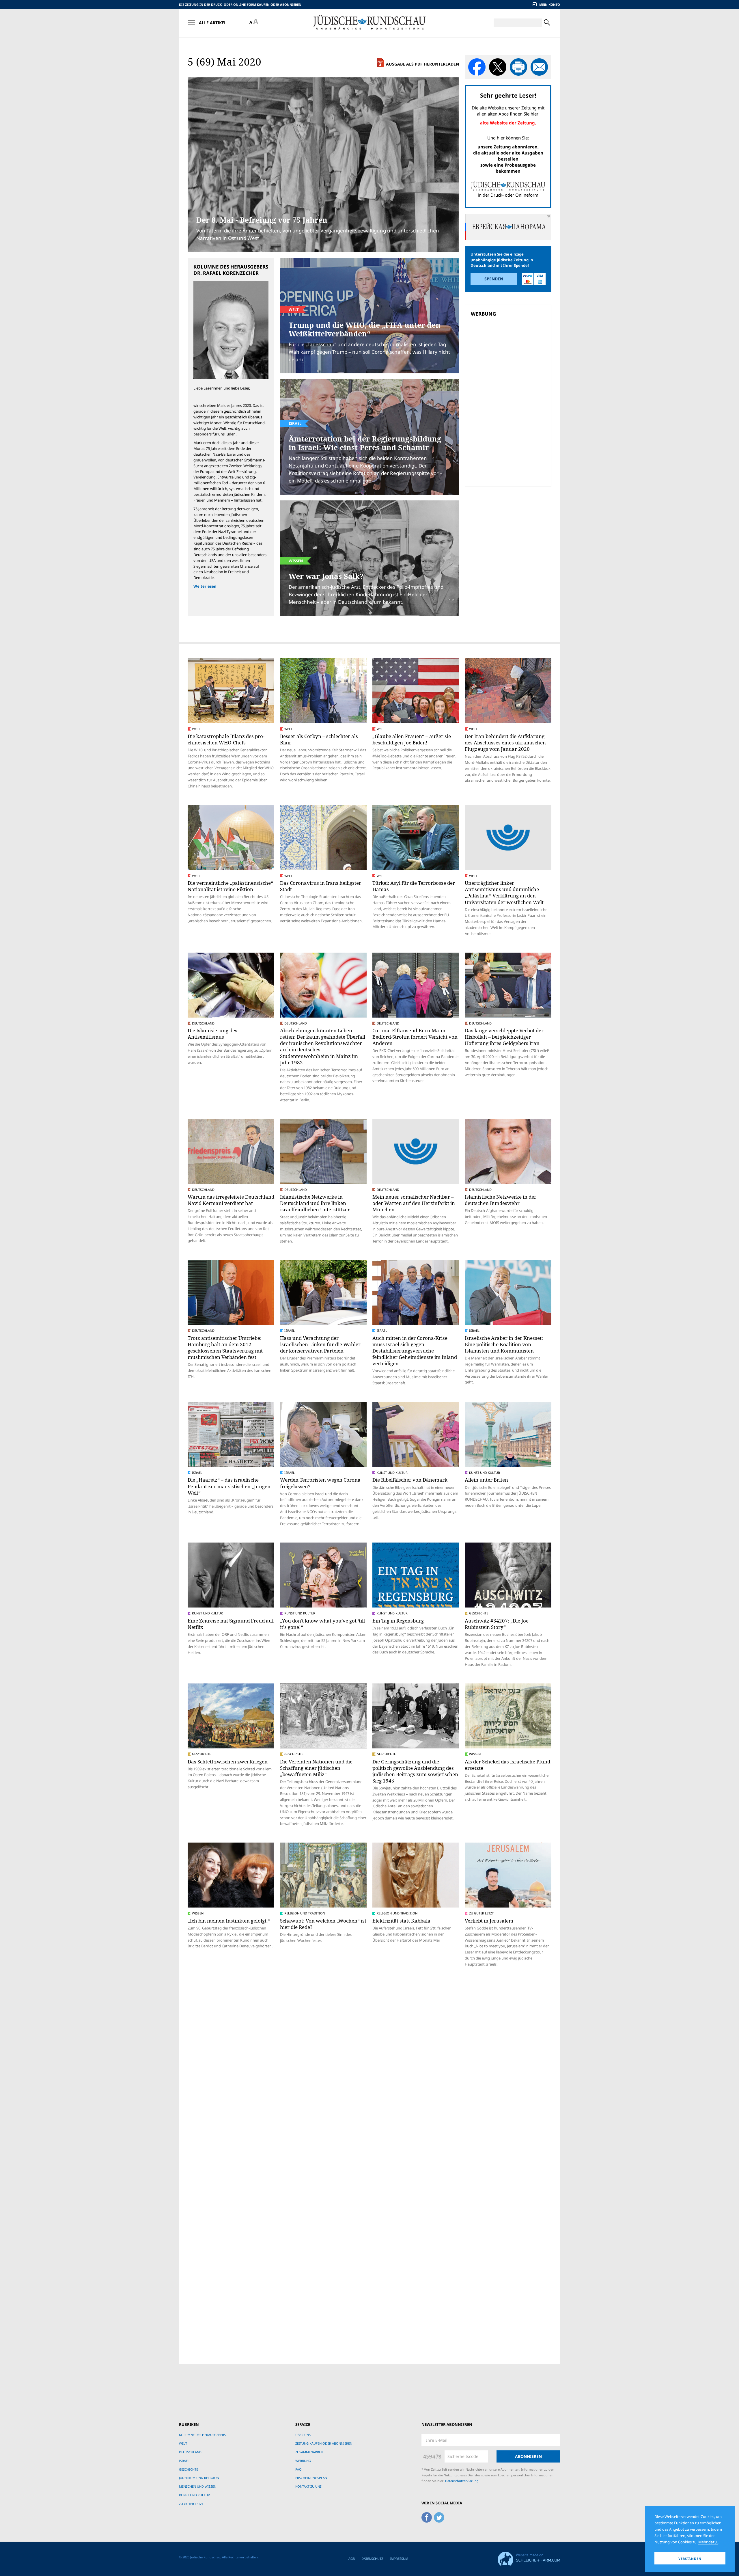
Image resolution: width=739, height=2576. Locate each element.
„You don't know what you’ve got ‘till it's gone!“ (322, 1624)
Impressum (399, 2559)
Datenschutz (372, 2559)
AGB (352, 2559)
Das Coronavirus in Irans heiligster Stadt (321, 886)
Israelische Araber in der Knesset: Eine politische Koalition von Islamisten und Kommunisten (504, 1344)
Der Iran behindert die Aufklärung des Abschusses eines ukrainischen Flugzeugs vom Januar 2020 (505, 743)
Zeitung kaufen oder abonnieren (324, 2443)
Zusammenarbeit (309, 2452)
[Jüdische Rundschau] (369, 23)
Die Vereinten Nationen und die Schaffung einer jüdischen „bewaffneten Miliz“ (316, 1768)
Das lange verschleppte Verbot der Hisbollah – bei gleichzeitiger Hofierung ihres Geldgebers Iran (504, 1037)
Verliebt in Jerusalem (489, 1921)
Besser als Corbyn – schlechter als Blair (319, 739)
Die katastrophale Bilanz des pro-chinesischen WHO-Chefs (226, 739)
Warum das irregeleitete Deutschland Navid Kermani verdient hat (231, 1200)
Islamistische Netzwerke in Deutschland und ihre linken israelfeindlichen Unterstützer (315, 1203)
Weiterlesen (205, 586)
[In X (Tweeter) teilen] (498, 67)
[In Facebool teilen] (477, 67)
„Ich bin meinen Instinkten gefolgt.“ (229, 1921)
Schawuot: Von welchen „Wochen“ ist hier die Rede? (323, 1924)
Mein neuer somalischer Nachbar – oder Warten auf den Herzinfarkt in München (414, 1203)
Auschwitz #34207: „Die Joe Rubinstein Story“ (497, 1624)
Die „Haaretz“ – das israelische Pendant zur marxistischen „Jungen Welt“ (229, 1486)
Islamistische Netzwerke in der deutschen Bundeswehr (501, 1200)
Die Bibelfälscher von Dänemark (410, 1480)
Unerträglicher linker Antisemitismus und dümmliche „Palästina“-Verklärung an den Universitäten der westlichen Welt (504, 892)
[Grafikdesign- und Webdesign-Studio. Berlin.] (529, 2558)
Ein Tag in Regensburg (398, 1621)
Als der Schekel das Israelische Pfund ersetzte (507, 1765)
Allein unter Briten (486, 1480)
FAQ (298, 2469)
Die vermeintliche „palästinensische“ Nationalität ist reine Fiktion (230, 886)
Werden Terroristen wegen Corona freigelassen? (320, 1483)
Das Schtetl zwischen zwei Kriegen (228, 1762)
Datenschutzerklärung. (462, 2481)
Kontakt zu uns (308, 2486)
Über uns (303, 2435)
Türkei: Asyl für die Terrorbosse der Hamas (414, 886)
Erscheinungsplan (311, 2478)
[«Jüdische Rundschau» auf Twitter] (439, 2517)
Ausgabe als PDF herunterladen (422, 64)
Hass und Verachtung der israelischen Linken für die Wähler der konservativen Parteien (320, 1344)
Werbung (303, 2461)
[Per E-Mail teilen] (539, 67)
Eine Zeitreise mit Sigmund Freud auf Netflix (231, 1624)
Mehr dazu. (708, 2542)
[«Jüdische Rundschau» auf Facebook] (427, 2517)
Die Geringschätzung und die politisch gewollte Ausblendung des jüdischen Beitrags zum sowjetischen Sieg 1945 (415, 1771)
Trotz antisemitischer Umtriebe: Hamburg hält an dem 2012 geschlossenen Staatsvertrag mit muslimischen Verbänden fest (225, 1347)
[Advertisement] (510, 360)
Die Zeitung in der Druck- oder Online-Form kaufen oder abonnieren (240, 4)
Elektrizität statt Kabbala (401, 1921)
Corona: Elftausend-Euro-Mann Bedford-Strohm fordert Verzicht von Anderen (415, 1037)
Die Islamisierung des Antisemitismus (212, 1034)
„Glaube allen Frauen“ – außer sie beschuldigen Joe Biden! (412, 739)
